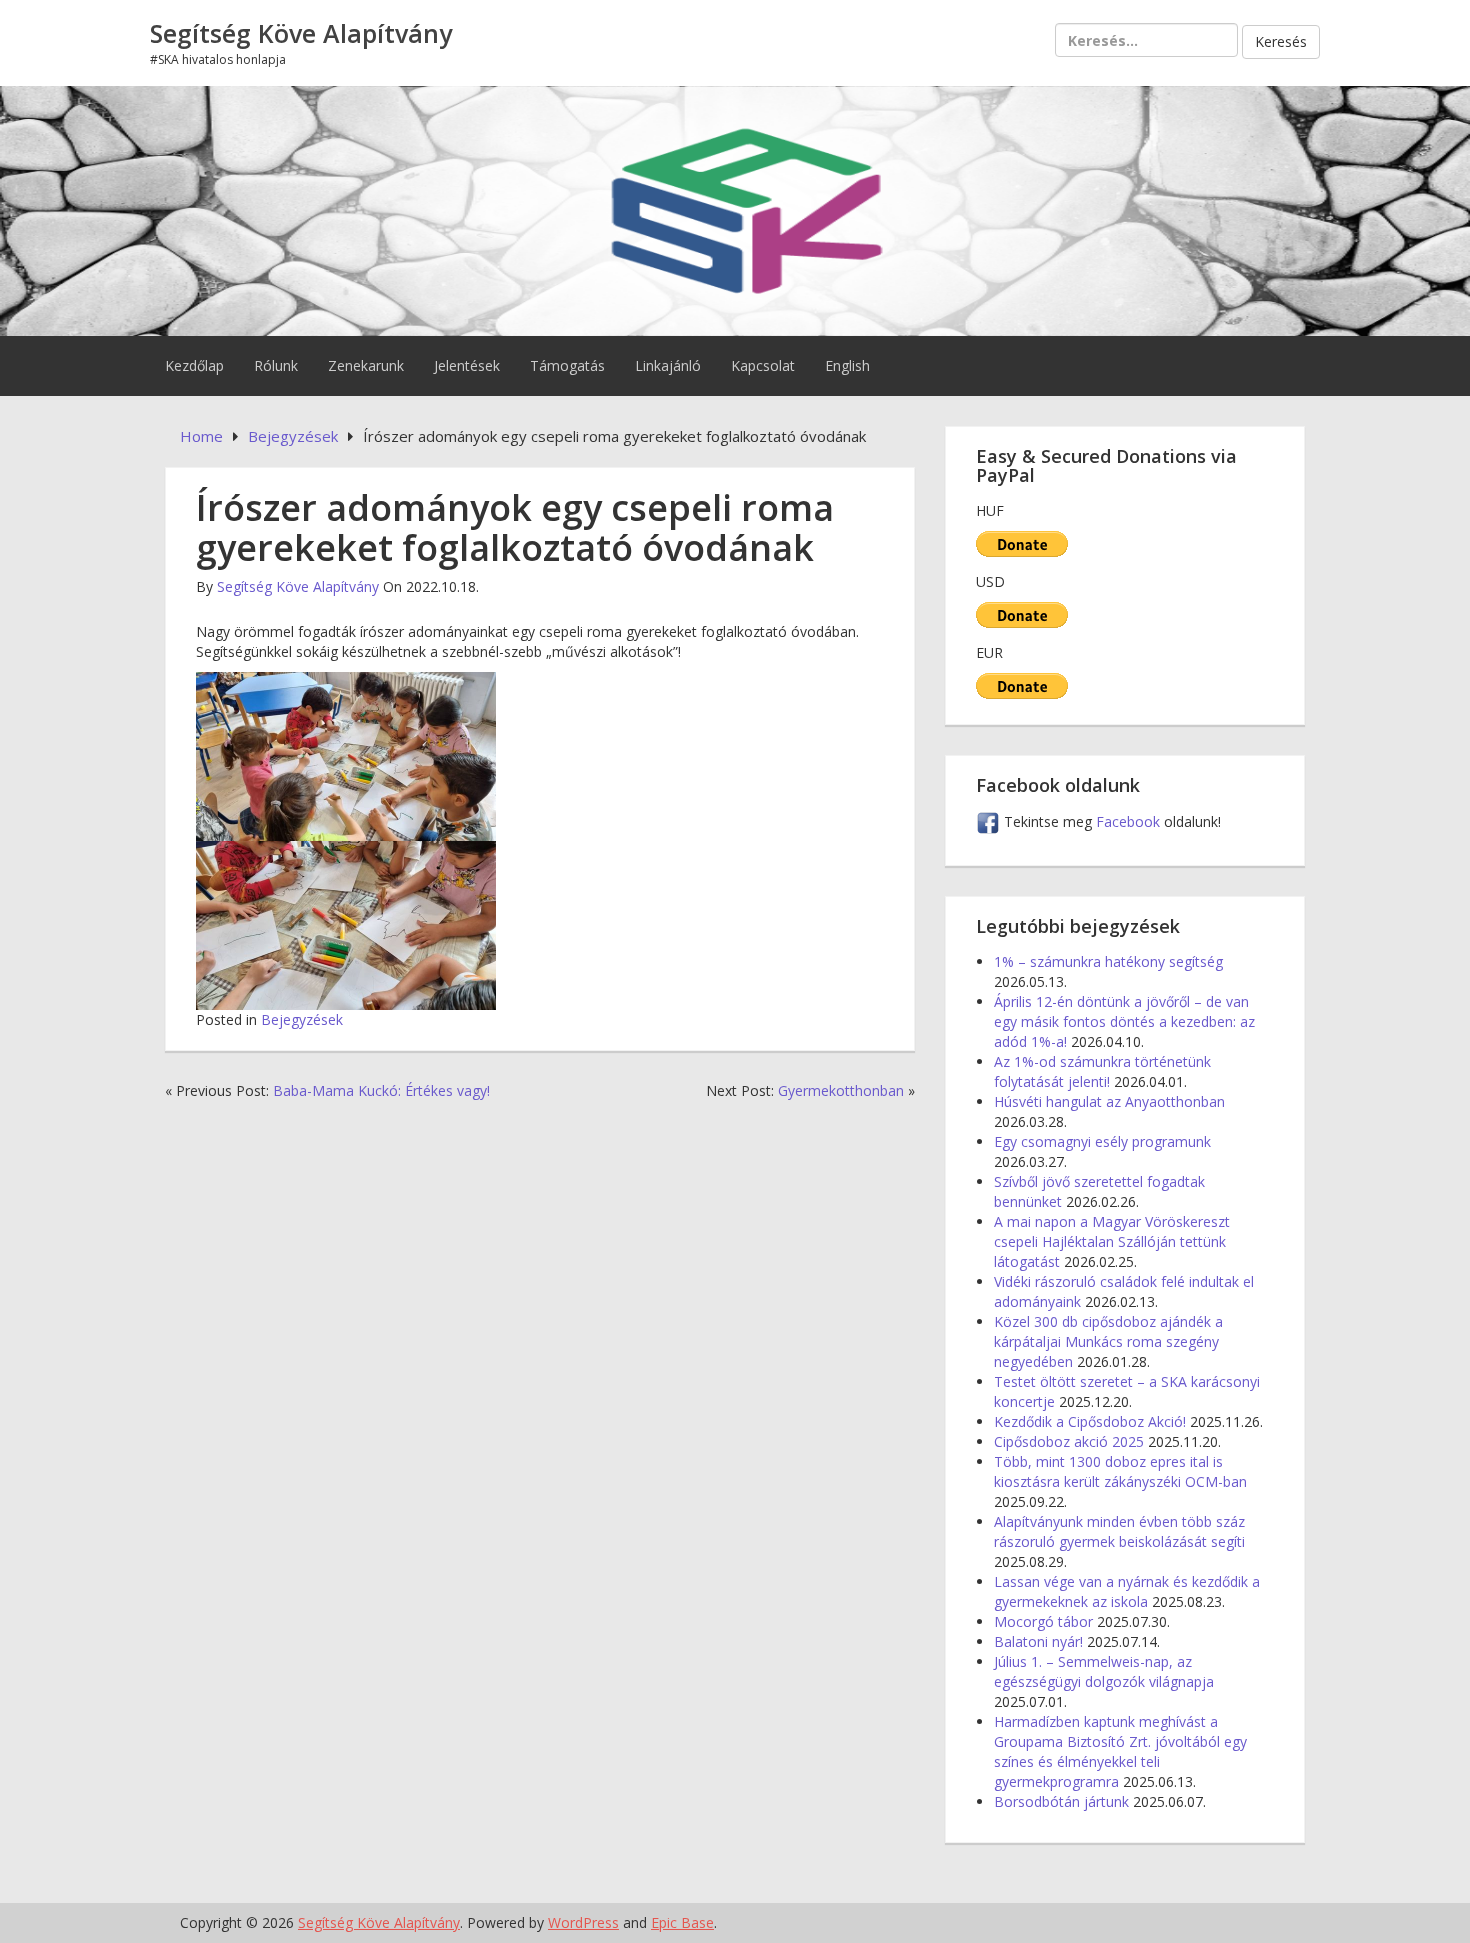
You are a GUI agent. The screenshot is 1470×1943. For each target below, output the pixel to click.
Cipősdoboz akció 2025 (1069, 1441)
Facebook (1130, 821)
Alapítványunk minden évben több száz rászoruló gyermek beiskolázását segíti (1119, 1531)
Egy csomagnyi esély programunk (1102, 1141)
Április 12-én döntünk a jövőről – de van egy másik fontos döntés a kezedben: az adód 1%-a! (1124, 1021)
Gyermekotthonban (841, 1090)
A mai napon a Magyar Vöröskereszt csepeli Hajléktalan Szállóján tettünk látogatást (1112, 1241)
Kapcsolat (763, 365)
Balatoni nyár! (1038, 1641)
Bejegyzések (302, 1019)
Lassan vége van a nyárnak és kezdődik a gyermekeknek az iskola (1127, 1591)
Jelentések (467, 365)
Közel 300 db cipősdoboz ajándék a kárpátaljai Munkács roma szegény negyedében (1108, 1341)
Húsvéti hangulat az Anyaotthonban (1109, 1101)
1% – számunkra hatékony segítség (1108, 961)
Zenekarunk (366, 365)
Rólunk (276, 365)
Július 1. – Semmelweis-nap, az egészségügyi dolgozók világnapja (1104, 1671)
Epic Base (682, 1922)
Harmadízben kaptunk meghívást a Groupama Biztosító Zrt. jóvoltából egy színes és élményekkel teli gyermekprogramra (1120, 1751)
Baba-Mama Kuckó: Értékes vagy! (381, 1090)
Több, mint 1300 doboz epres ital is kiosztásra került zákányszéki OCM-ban (1120, 1471)
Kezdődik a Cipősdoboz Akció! (1090, 1421)
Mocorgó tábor (1043, 1621)
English (847, 365)
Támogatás (567, 365)
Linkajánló (668, 365)
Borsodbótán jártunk (1061, 1801)
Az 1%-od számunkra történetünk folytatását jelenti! (1102, 1071)
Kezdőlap (194, 365)
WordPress (583, 1922)
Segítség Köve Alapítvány (301, 33)
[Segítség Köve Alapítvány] (735, 208)
